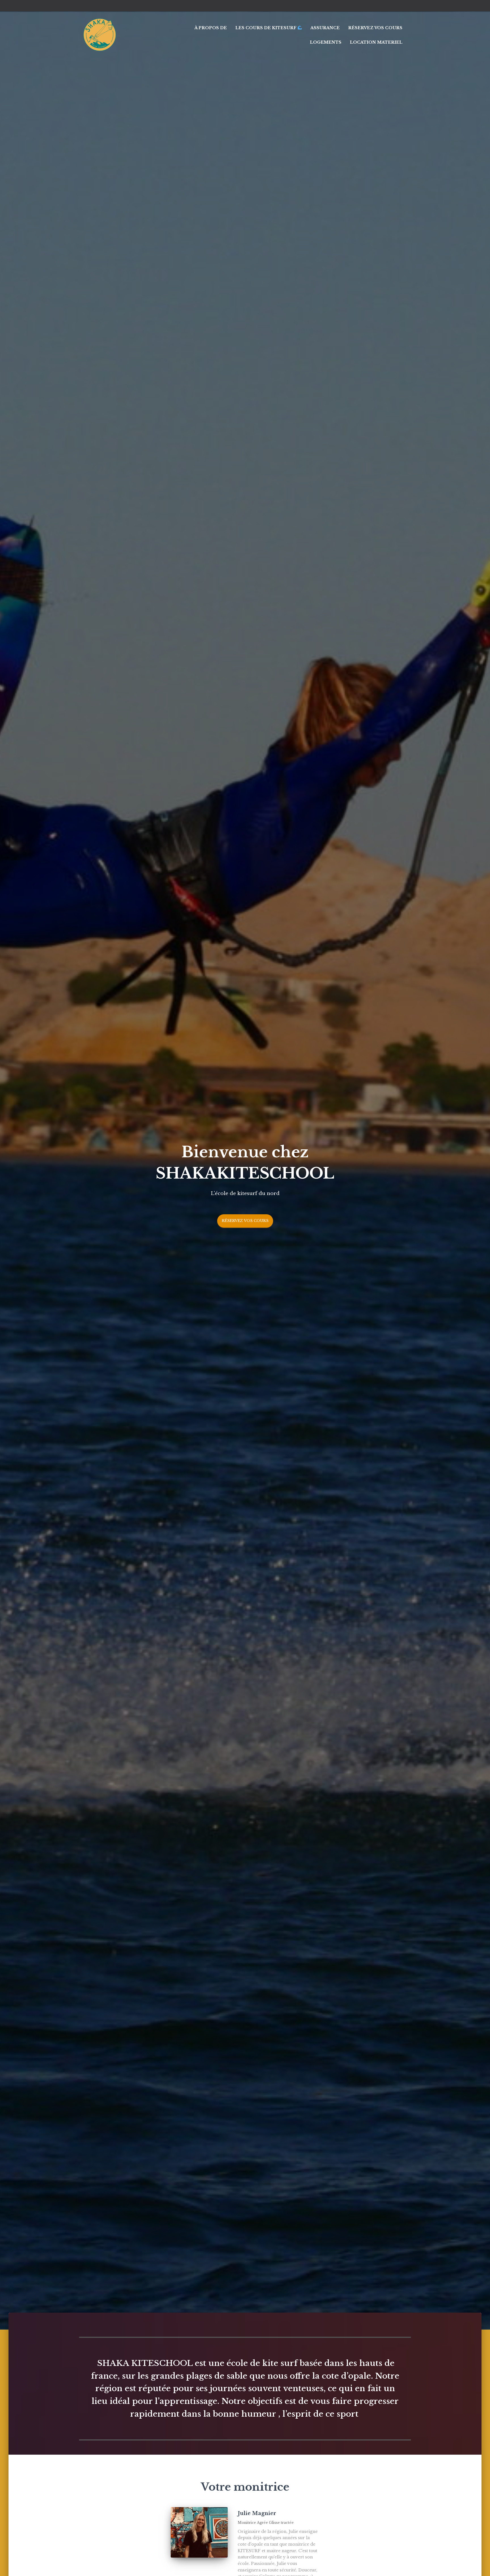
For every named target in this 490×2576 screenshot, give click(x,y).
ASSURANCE (325, 28)
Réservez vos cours (375, 28)
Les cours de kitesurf (266, 28)
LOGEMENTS (326, 42)
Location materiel (376, 42)
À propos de (211, 28)
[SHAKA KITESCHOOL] (100, 35)
